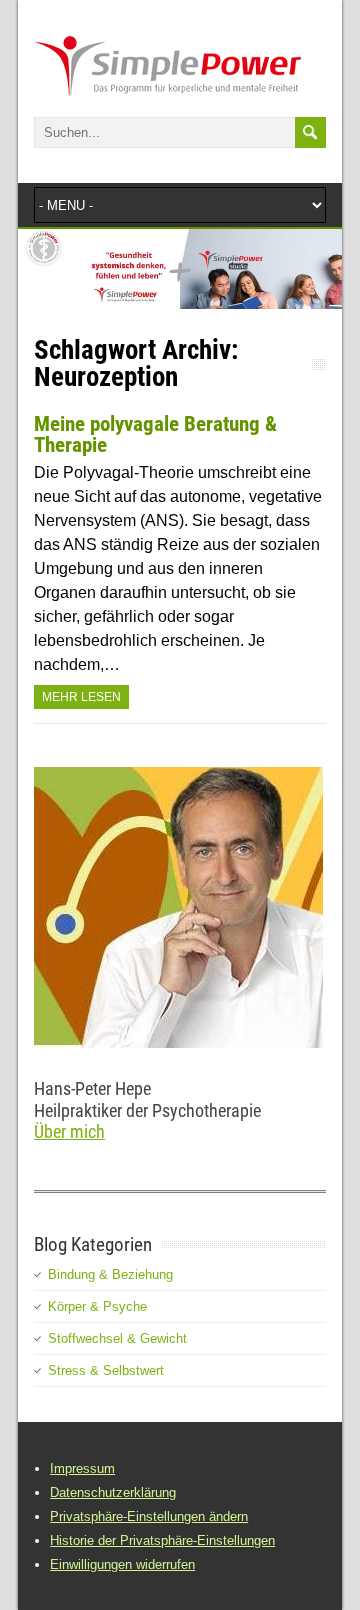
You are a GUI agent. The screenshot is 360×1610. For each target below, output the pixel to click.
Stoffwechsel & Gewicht (117, 1338)
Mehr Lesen (81, 697)
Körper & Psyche (97, 1306)
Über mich (69, 1131)
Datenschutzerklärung (113, 1492)
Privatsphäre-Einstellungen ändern (149, 1516)
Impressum (82, 1468)
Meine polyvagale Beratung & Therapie (155, 434)
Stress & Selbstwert (106, 1370)
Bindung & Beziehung (110, 1274)
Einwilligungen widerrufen (122, 1564)
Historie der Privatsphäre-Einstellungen (162, 1540)
